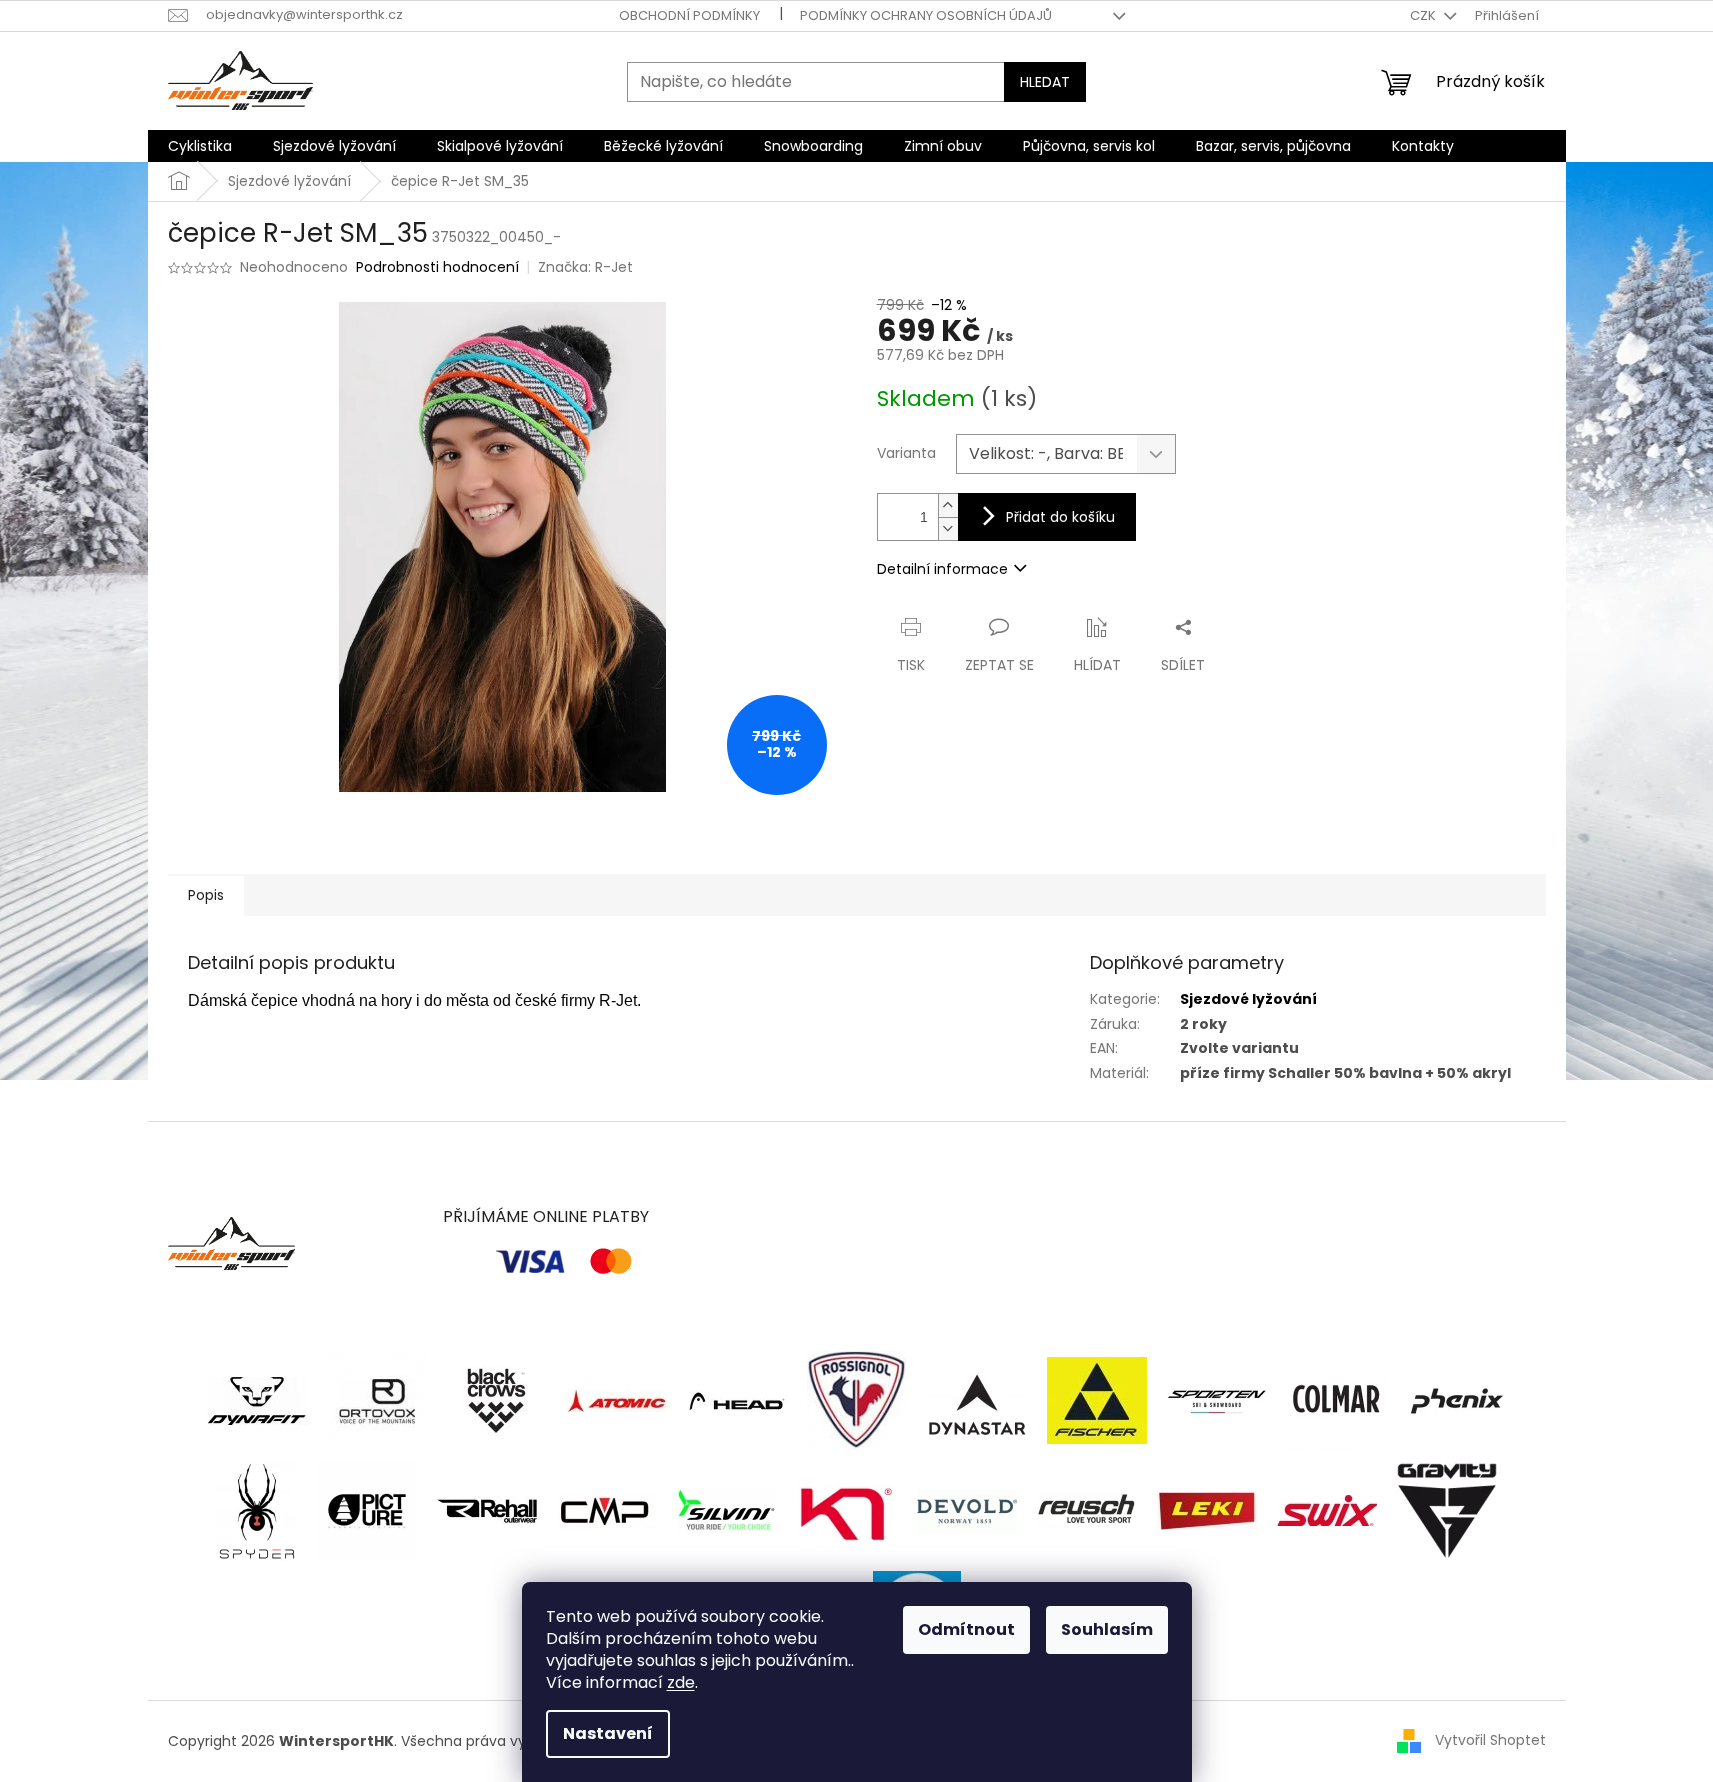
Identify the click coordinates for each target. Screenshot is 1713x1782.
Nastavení (608, 1733)
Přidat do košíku (1060, 517)
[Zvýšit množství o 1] (948, 505)
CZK (1424, 15)
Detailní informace (942, 569)
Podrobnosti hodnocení (437, 267)
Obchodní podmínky (689, 15)
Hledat (1045, 82)
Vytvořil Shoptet (1490, 1740)
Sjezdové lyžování (1248, 999)
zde (681, 1682)
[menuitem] (200, 146)
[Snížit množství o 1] (948, 528)
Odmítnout (966, 1629)
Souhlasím (1107, 1629)
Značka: (585, 267)
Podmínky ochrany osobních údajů (926, 15)
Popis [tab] (206, 895)
